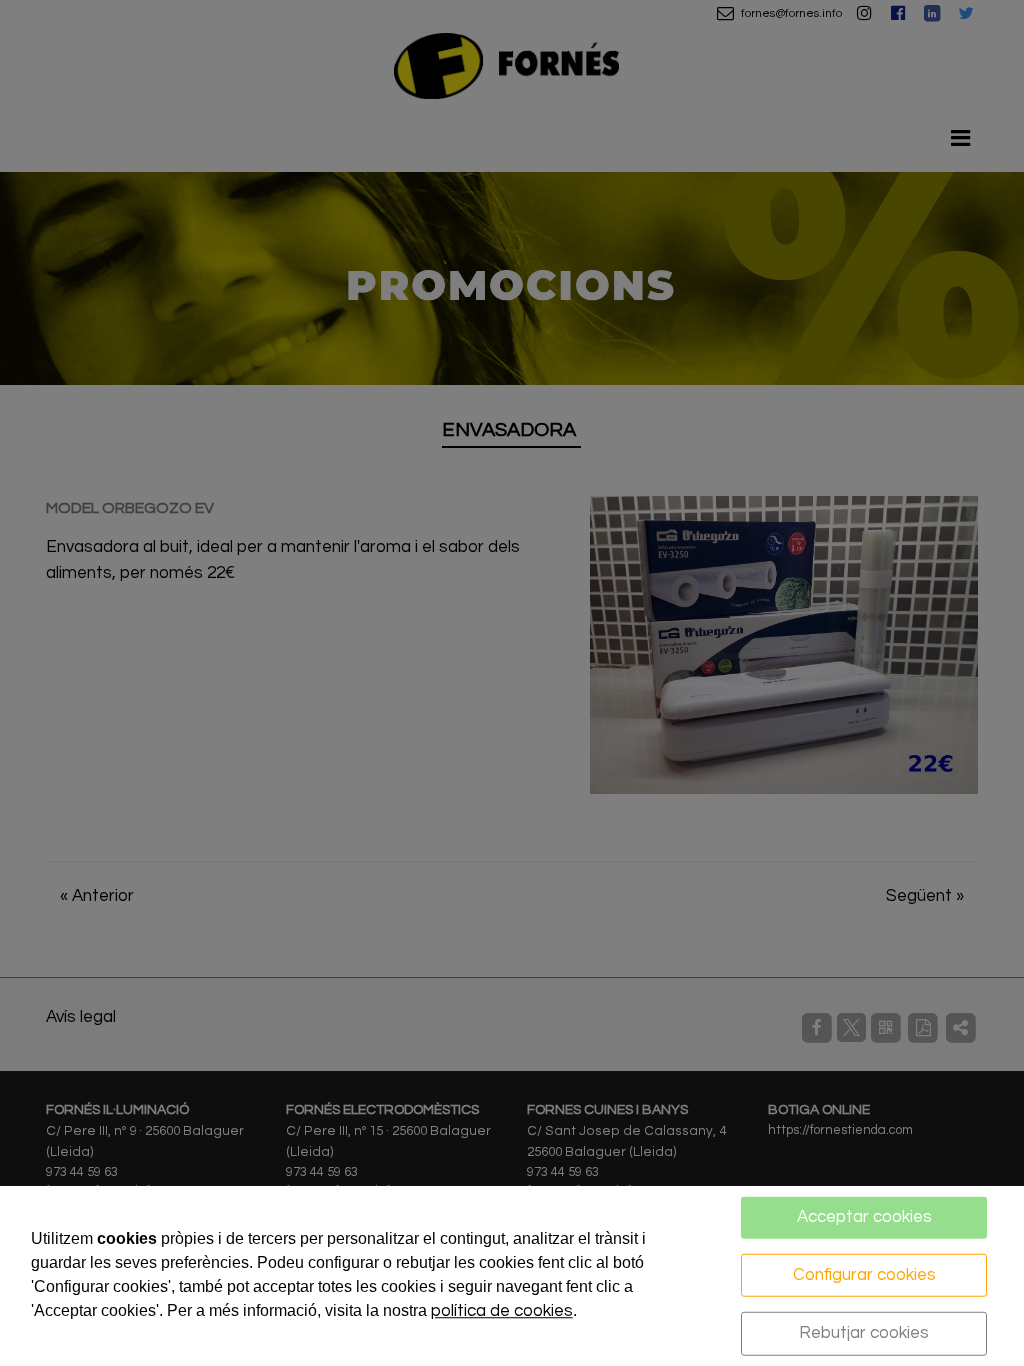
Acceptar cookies (864, 1217)
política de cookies (502, 1311)
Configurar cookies (864, 1274)
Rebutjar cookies (864, 1333)
